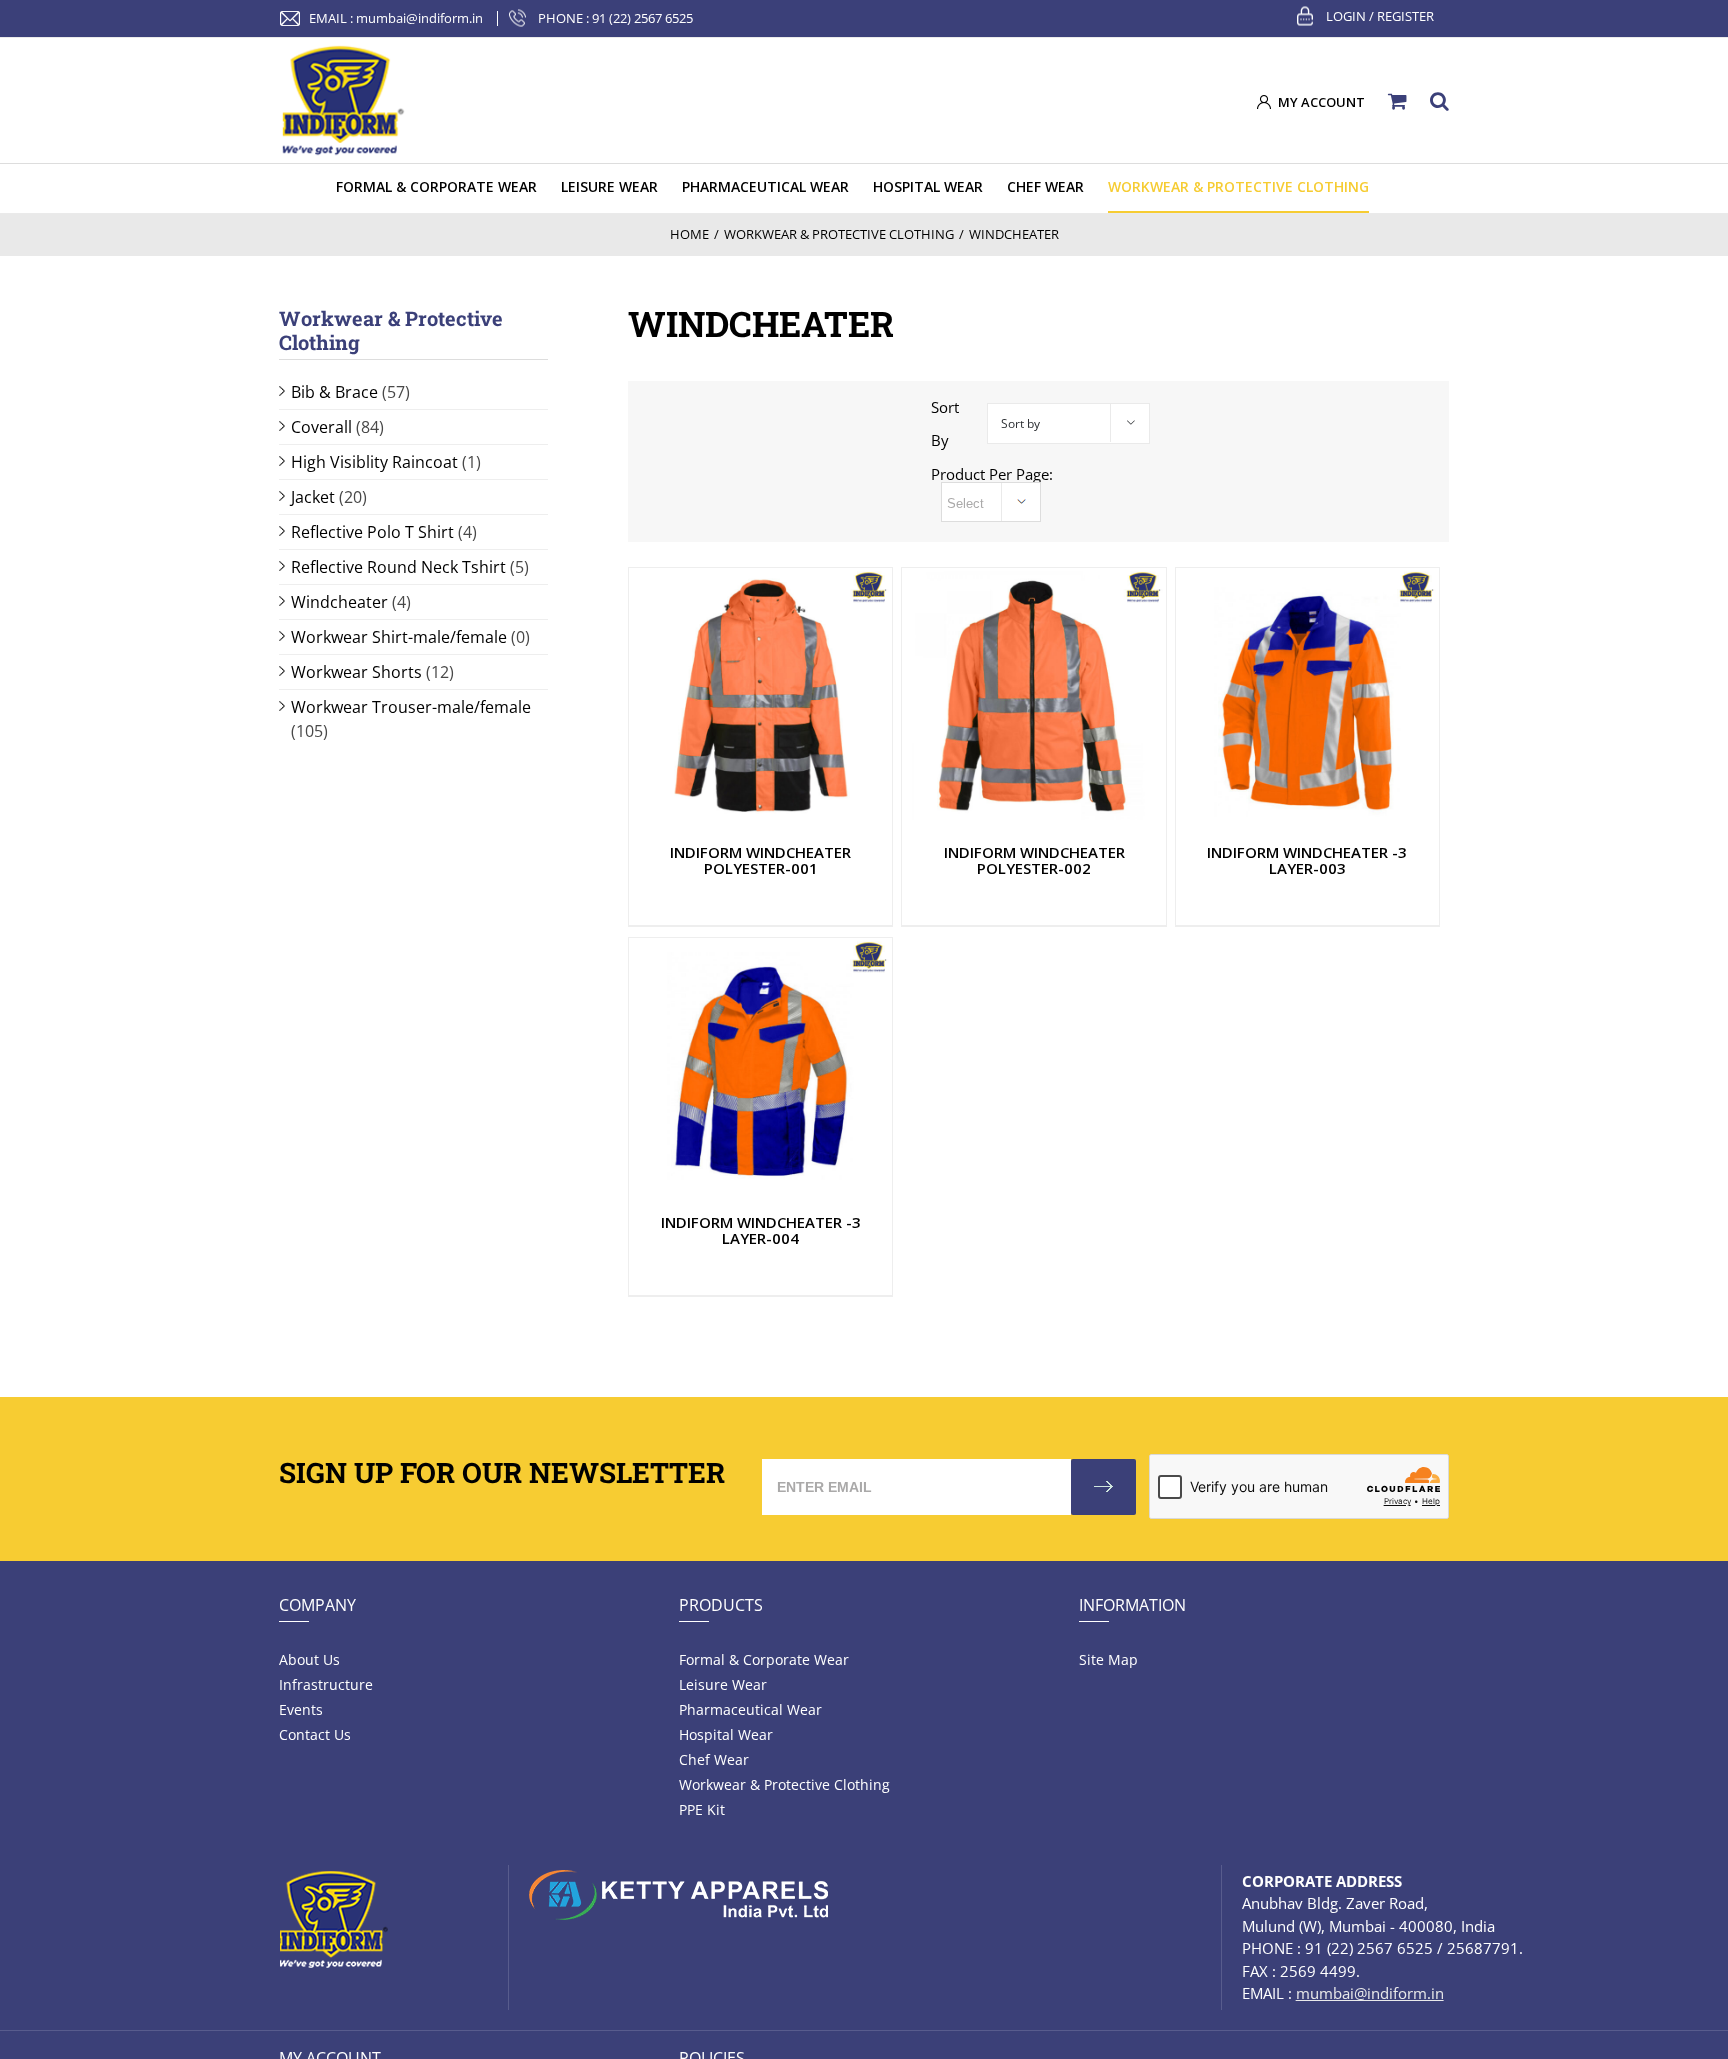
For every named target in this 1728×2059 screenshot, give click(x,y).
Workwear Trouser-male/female (411, 707)
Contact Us (315, 1734)
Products (721, 1605)
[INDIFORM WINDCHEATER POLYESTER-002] (1033, 696)
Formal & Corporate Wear (764, 1659)
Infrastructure (326, 1684)
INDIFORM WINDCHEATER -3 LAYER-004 (761, 1230)
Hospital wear (726, 1734)
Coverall (321, 427)
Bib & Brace (334, 392)
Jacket (313, 497)
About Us (309, 1659)
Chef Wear (714, 1759)
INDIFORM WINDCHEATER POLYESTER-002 (1034, 860)
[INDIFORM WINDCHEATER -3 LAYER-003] (1307, 695)
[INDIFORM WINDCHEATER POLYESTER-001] (760, 696)
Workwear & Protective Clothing (784, 1784)
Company (317, 1605)
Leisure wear (723, 1684)
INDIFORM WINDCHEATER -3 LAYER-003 (1307, 860)
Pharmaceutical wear (750, 1709)
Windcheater (339, 602)
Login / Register (1380, 16)
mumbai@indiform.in (419, 18)
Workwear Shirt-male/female (399, 637)
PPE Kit (702, 1809)
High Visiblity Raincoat (374, 462)
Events (301, 1709)
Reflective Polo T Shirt (372, 532)
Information (1132, 1605)
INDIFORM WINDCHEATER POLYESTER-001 (760, 860)
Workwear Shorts (356, 672)
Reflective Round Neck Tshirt (398, 567)
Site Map (1108, 1659)
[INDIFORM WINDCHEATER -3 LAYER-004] (760, 1065)
